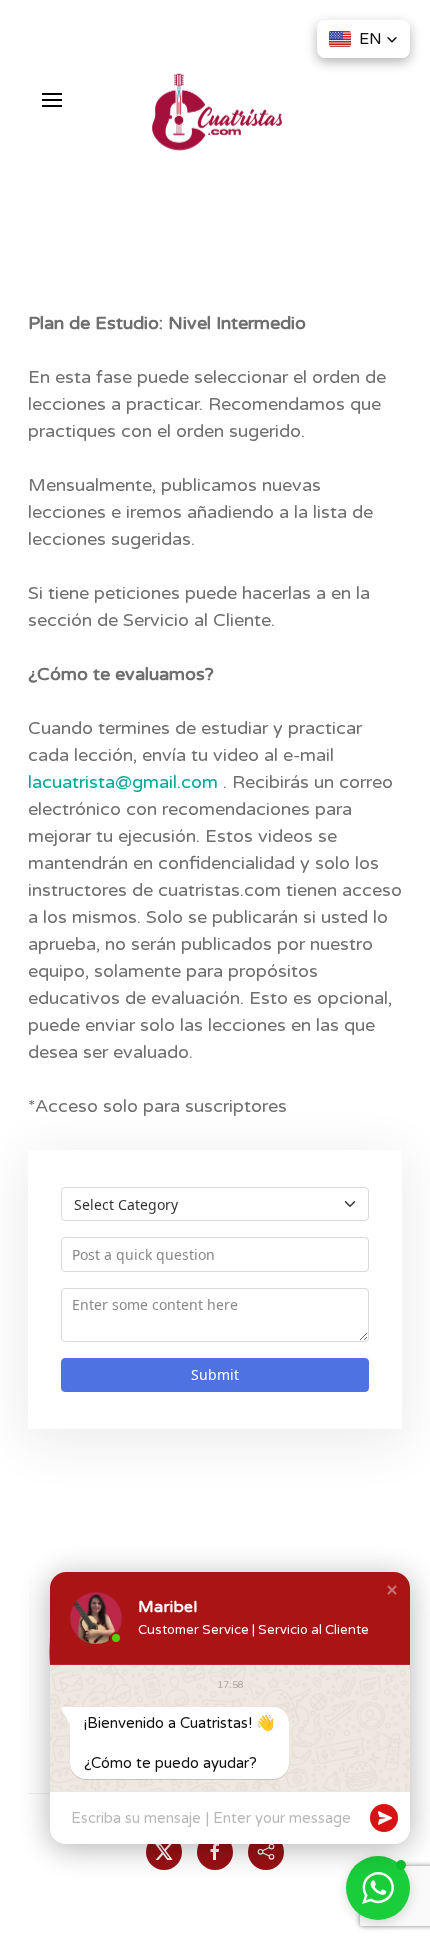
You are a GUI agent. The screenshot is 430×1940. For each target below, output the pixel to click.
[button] (52, 100)
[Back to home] (215, 90)
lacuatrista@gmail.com (123, 782)
